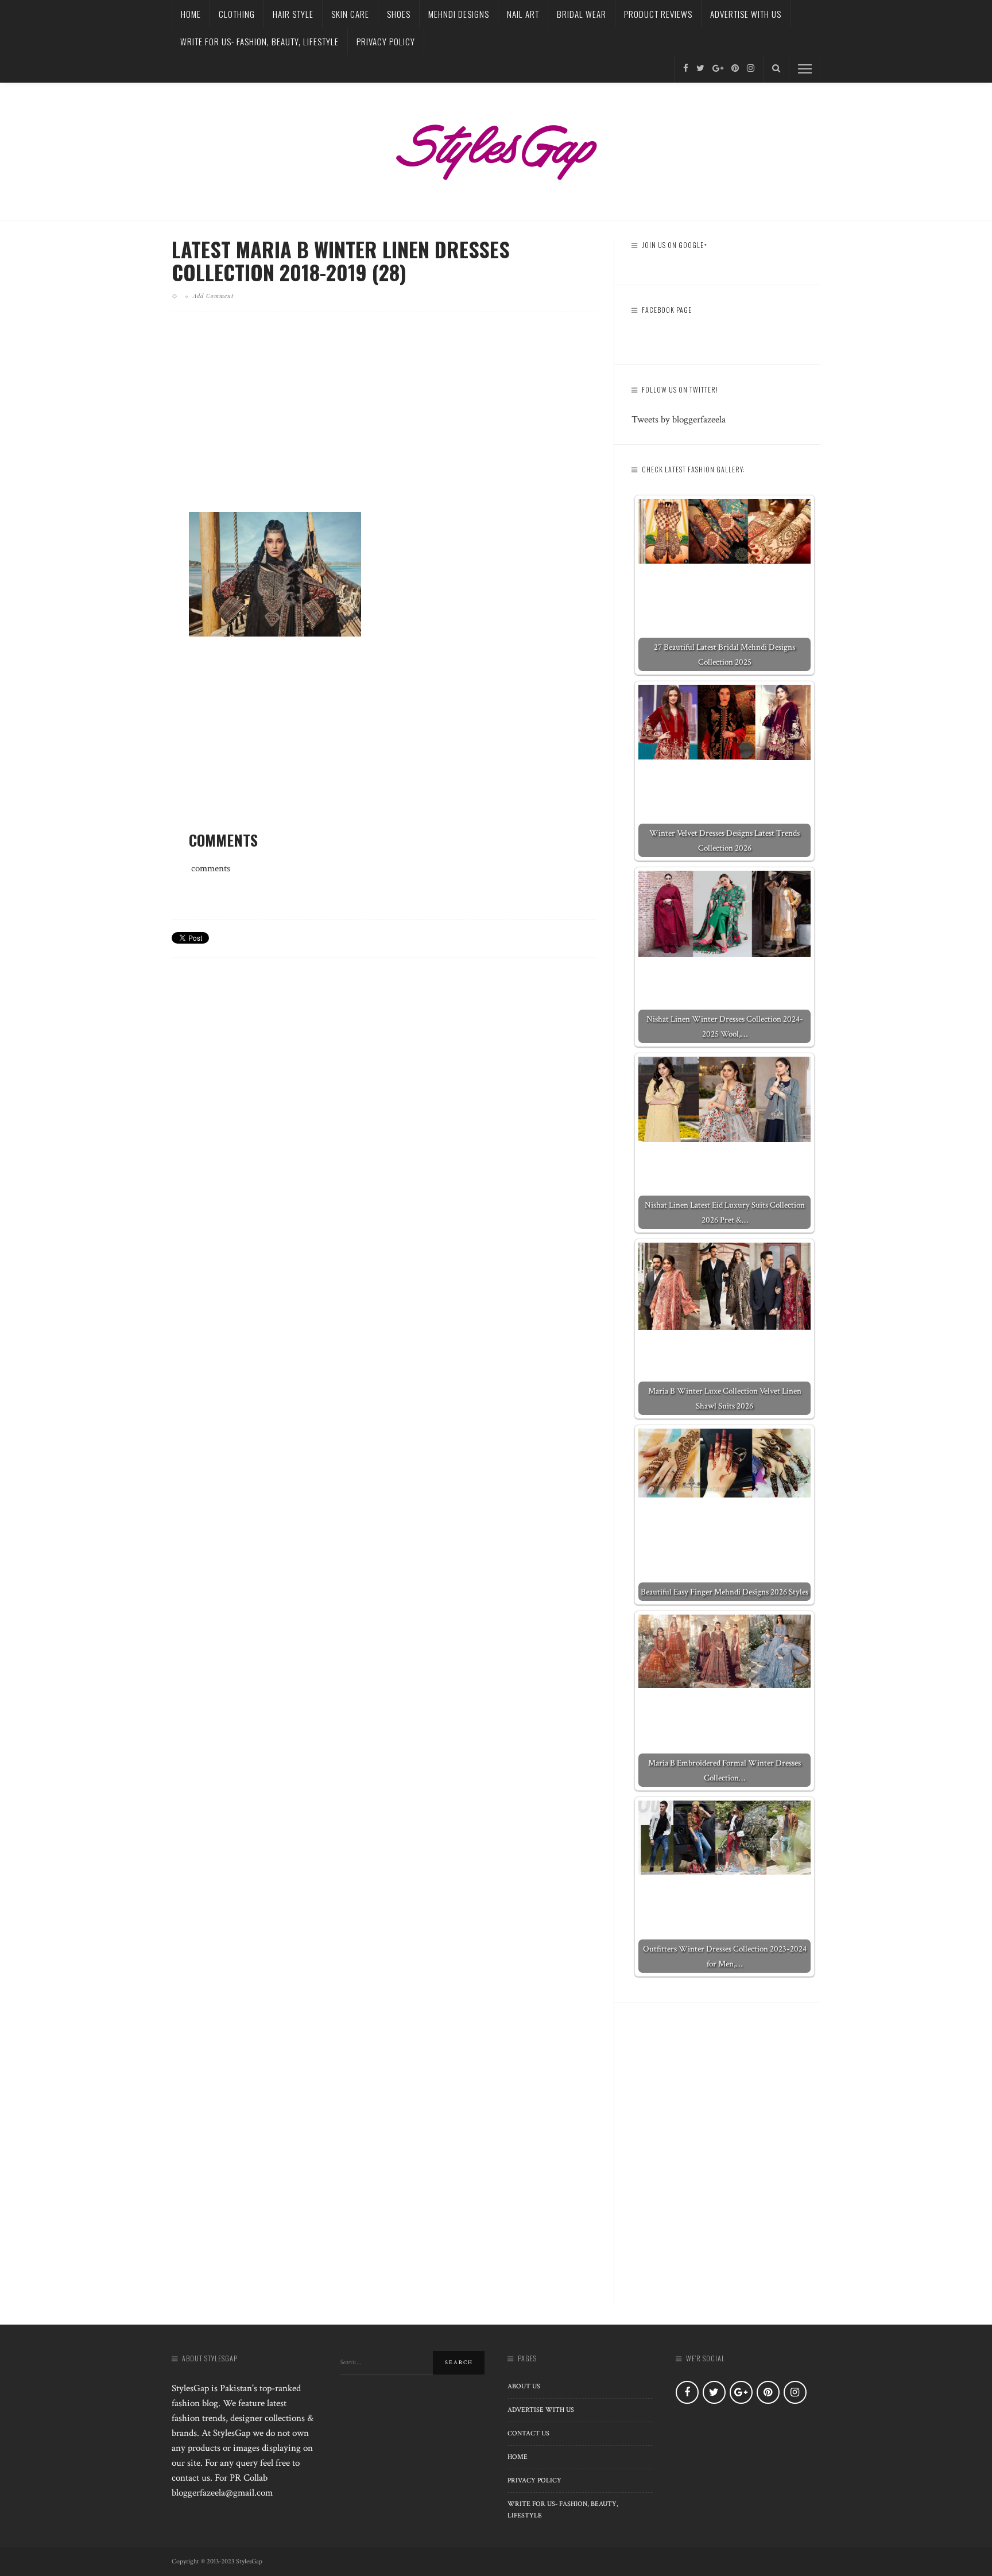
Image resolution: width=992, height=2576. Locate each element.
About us (524, 2386)
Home (191, 14)
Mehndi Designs (459, 14)
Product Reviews (658, 14)
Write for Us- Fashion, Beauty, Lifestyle (259, 41)
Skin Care (350, 14)
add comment (213, 296)
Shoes (399, 14)
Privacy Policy (386, 41)
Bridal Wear (582, 14)
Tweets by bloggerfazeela (679, 420)
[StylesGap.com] (496, 148)
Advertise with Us (746, 14)
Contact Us (528, 2433)
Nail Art (523, 14)
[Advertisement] (384, 421)
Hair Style (293, 14)
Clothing (237, 14)
